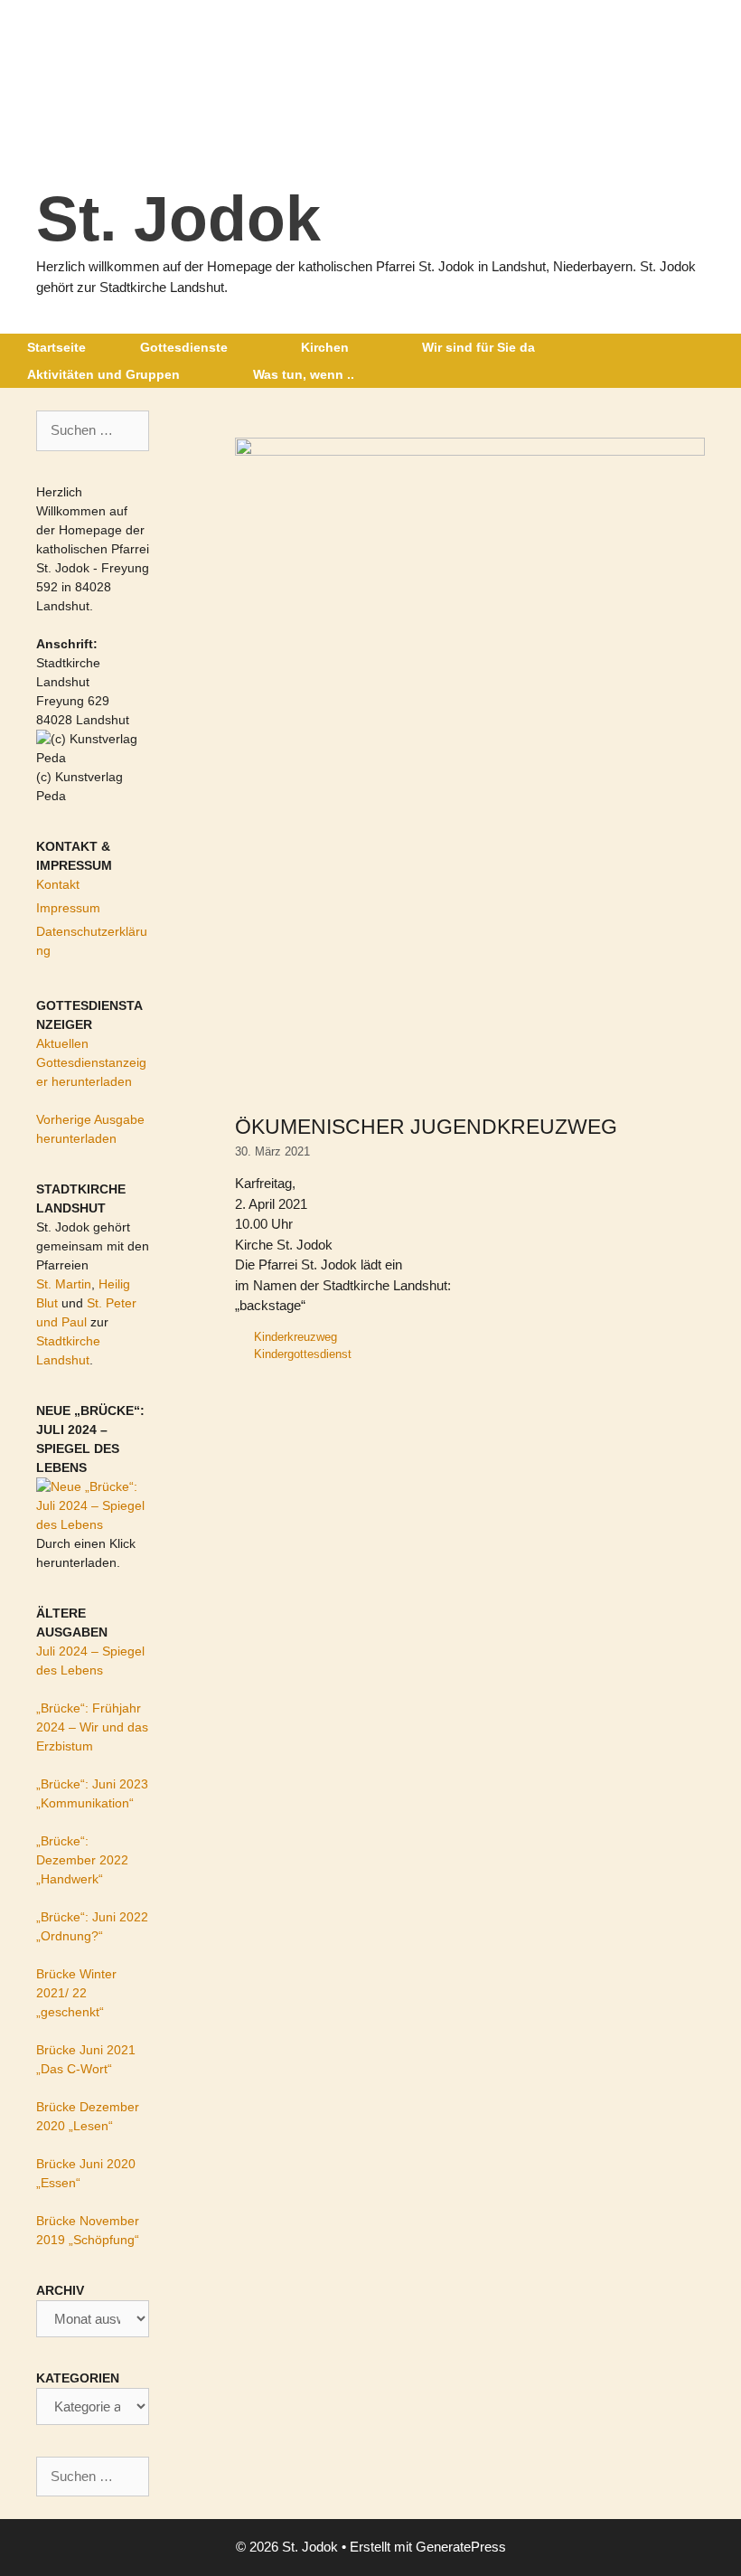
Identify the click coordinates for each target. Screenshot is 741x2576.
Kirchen (325, 347)
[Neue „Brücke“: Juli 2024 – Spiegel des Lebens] (93, 1524)
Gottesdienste (184, 347)
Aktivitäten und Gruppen (103, 374)
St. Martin (64, 1284)
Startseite (56, 347)
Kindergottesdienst (303, 1354)
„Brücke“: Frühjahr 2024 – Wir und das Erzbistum (92, 1727)
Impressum (68, 908)
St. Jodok (178, 219)
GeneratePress (461, 2547)
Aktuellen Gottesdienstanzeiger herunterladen (91, 1062)
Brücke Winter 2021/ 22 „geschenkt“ (76, 1993)
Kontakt (58, 884)
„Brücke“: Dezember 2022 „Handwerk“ (82, 1860)
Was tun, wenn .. (304, 374)
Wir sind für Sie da (478, 347)
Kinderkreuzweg (295, 1337)
